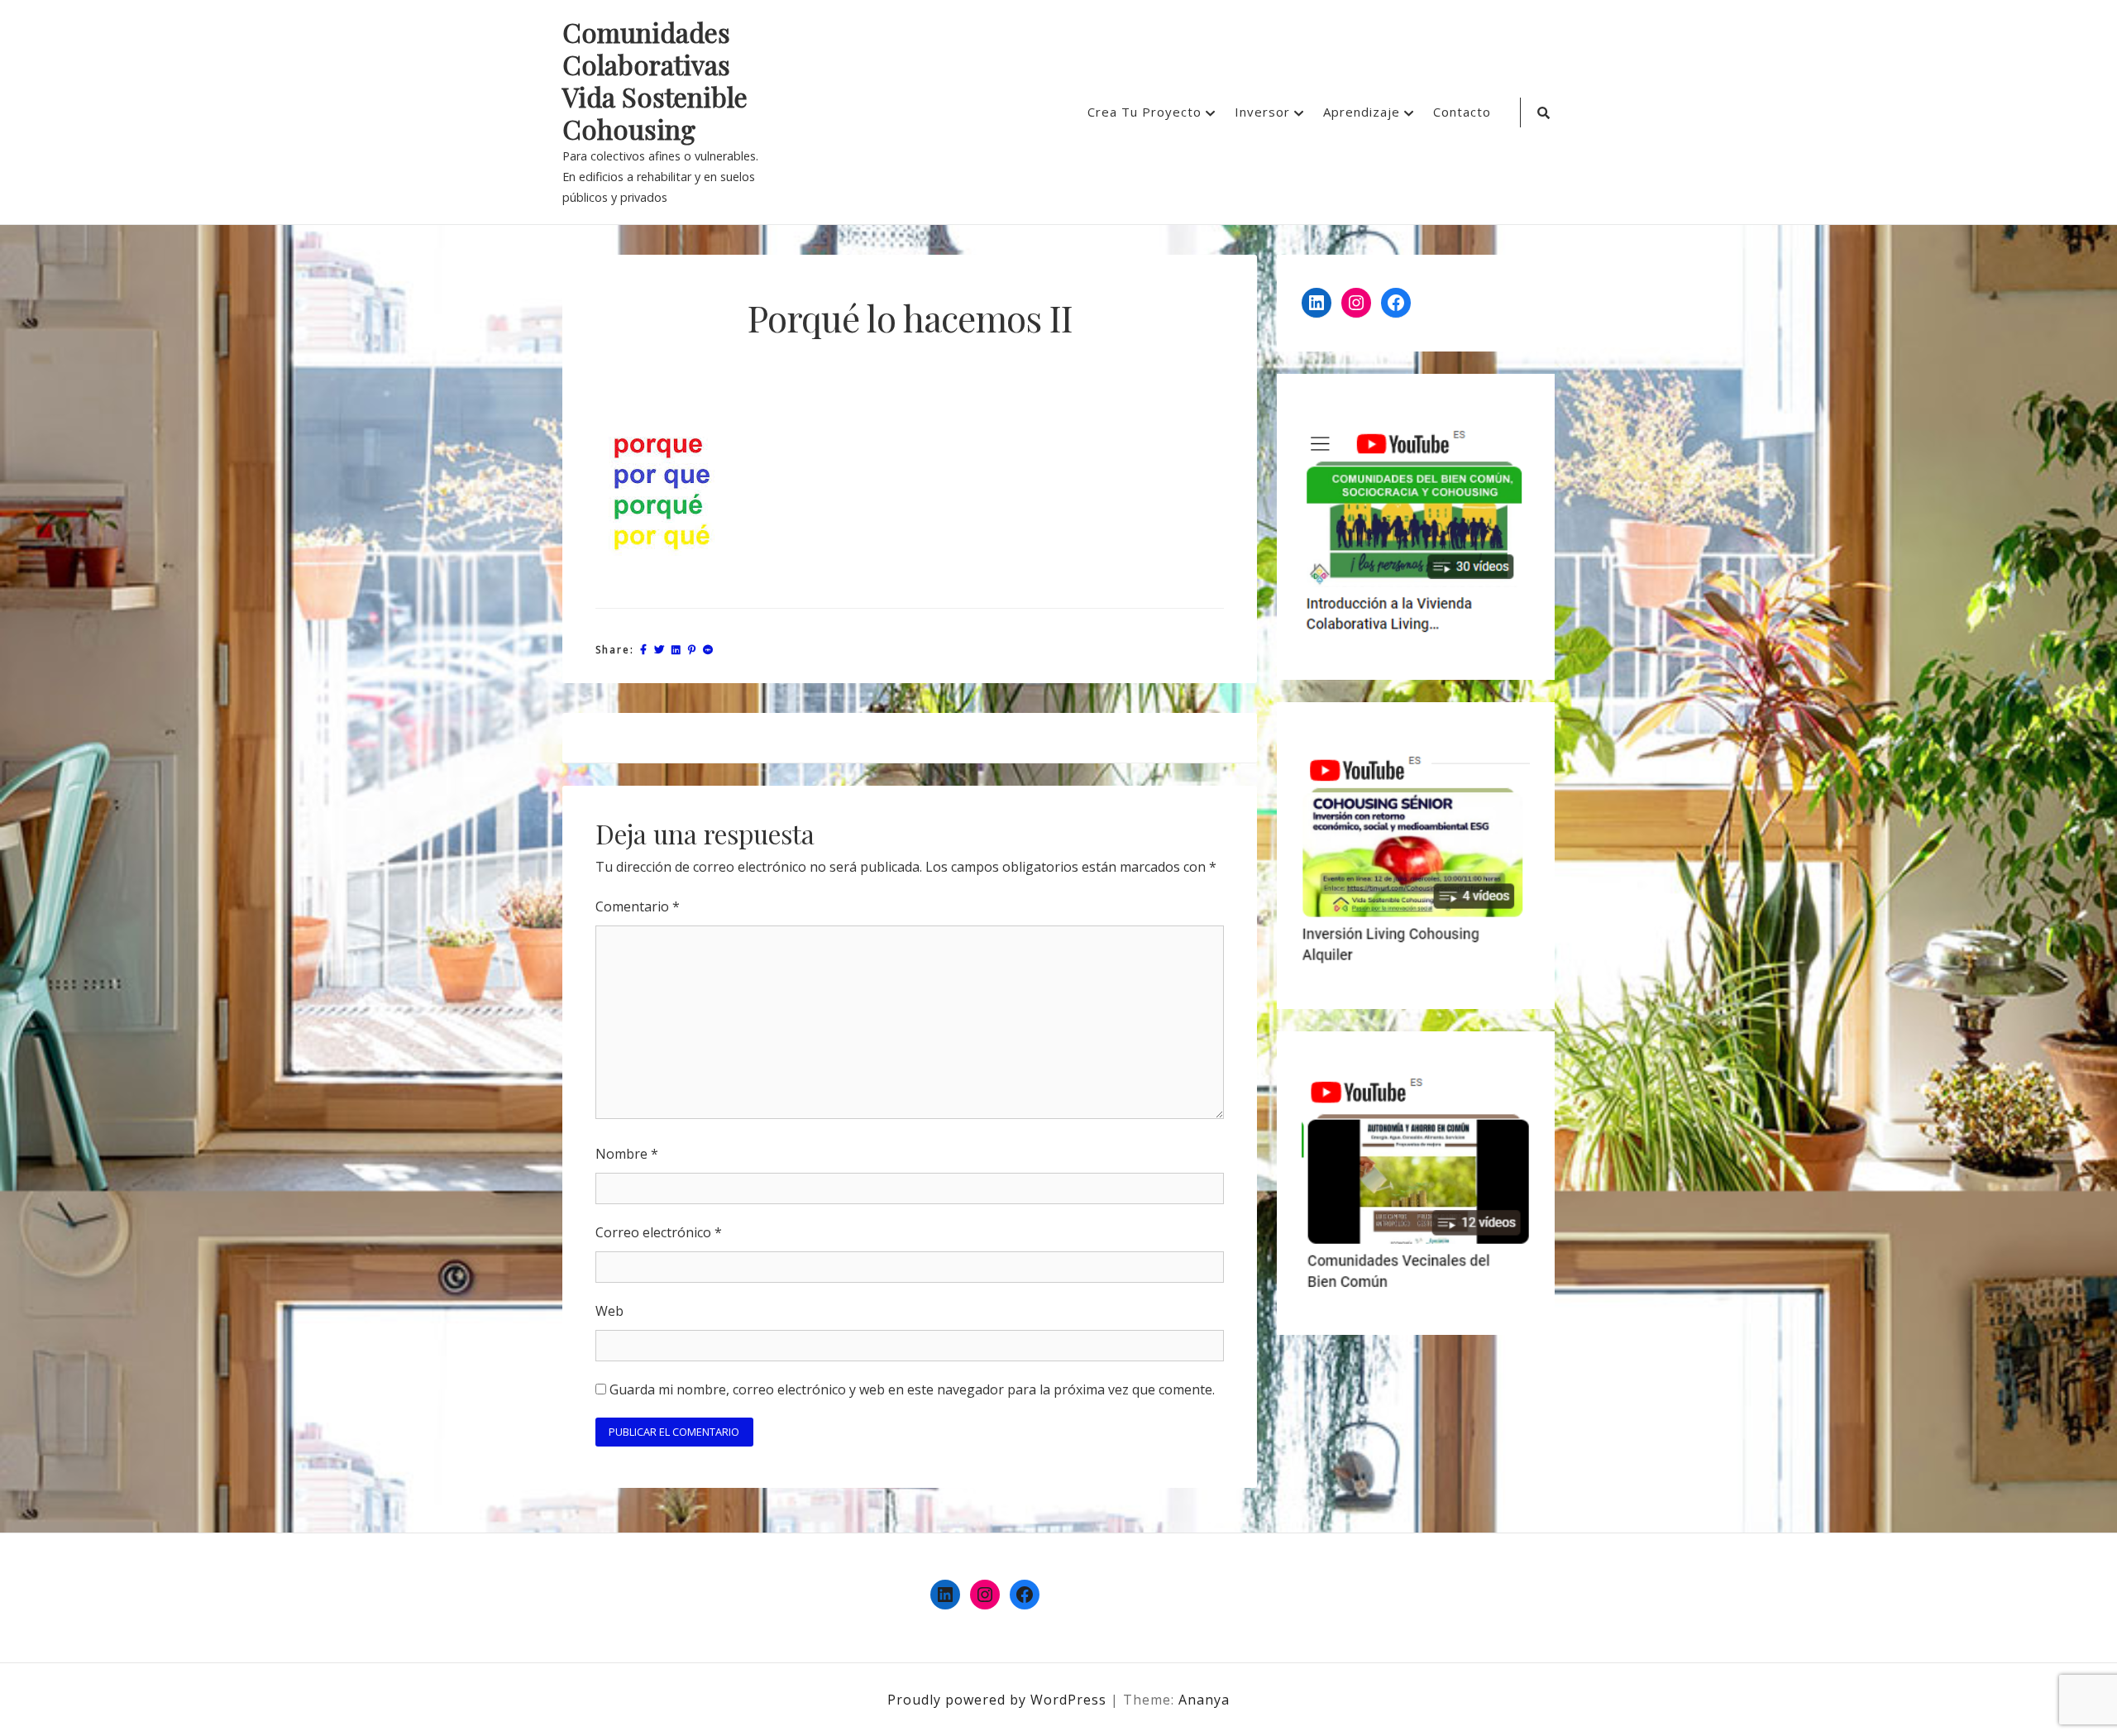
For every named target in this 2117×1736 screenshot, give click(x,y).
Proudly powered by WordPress (999, 1700)
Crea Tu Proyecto (1145, 112)
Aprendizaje (1362, 112)
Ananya (1204, 1700)
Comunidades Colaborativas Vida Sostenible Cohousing (655, 81)
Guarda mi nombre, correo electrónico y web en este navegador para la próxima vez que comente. (912, 1389)
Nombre (627, 1154)
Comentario (638, 906)
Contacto (1462, 112)
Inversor (1262, 112)
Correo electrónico (659, 1232)
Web (609, 1311)
